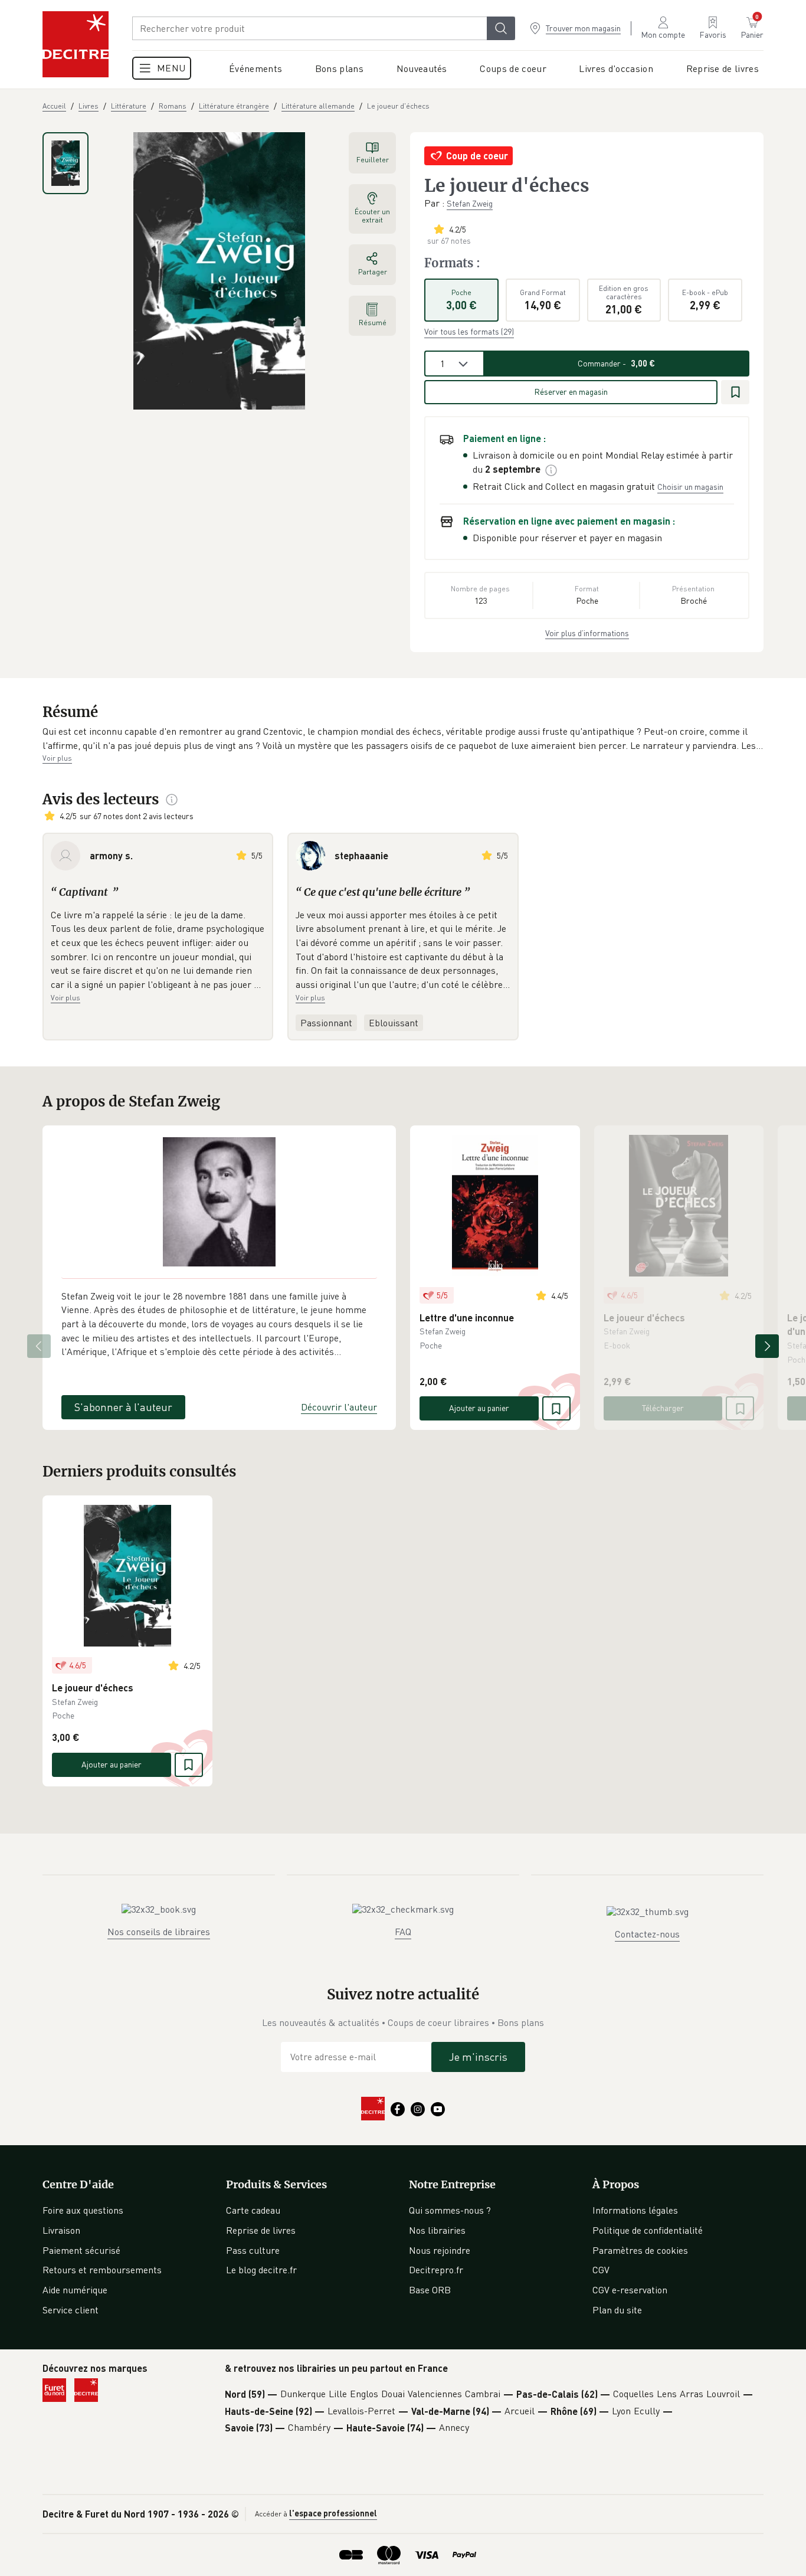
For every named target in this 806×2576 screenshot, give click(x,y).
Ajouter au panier (479, 1408)
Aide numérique (75, 2290)
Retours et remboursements (102, 2270)
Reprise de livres (261, 2230)
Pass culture (253, 2250)
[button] (403, 739)
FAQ (403, 1932)
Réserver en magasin (571, 392)
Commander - (616, 363)
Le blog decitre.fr (261, 2270)
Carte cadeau (253, 2210)
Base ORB (430, 2290)
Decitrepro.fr (436, 2270)
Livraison (61, 2230)
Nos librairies (437, 2230)
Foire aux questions (83, 2210)
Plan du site (617, 2310)
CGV (601, 2270)
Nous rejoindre (440, 2250)
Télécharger (663, 1408)
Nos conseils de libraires (159, 1932)
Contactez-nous (647, 1934)
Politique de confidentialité (648, 2230)
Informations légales (635, 2210)
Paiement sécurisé (81, 2250)
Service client (71, 2310)
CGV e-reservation (630, 2290)
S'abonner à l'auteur (123, 1407)
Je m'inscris (478, 2057)
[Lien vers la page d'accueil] (76, 44)
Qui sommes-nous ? (450, 2210)
